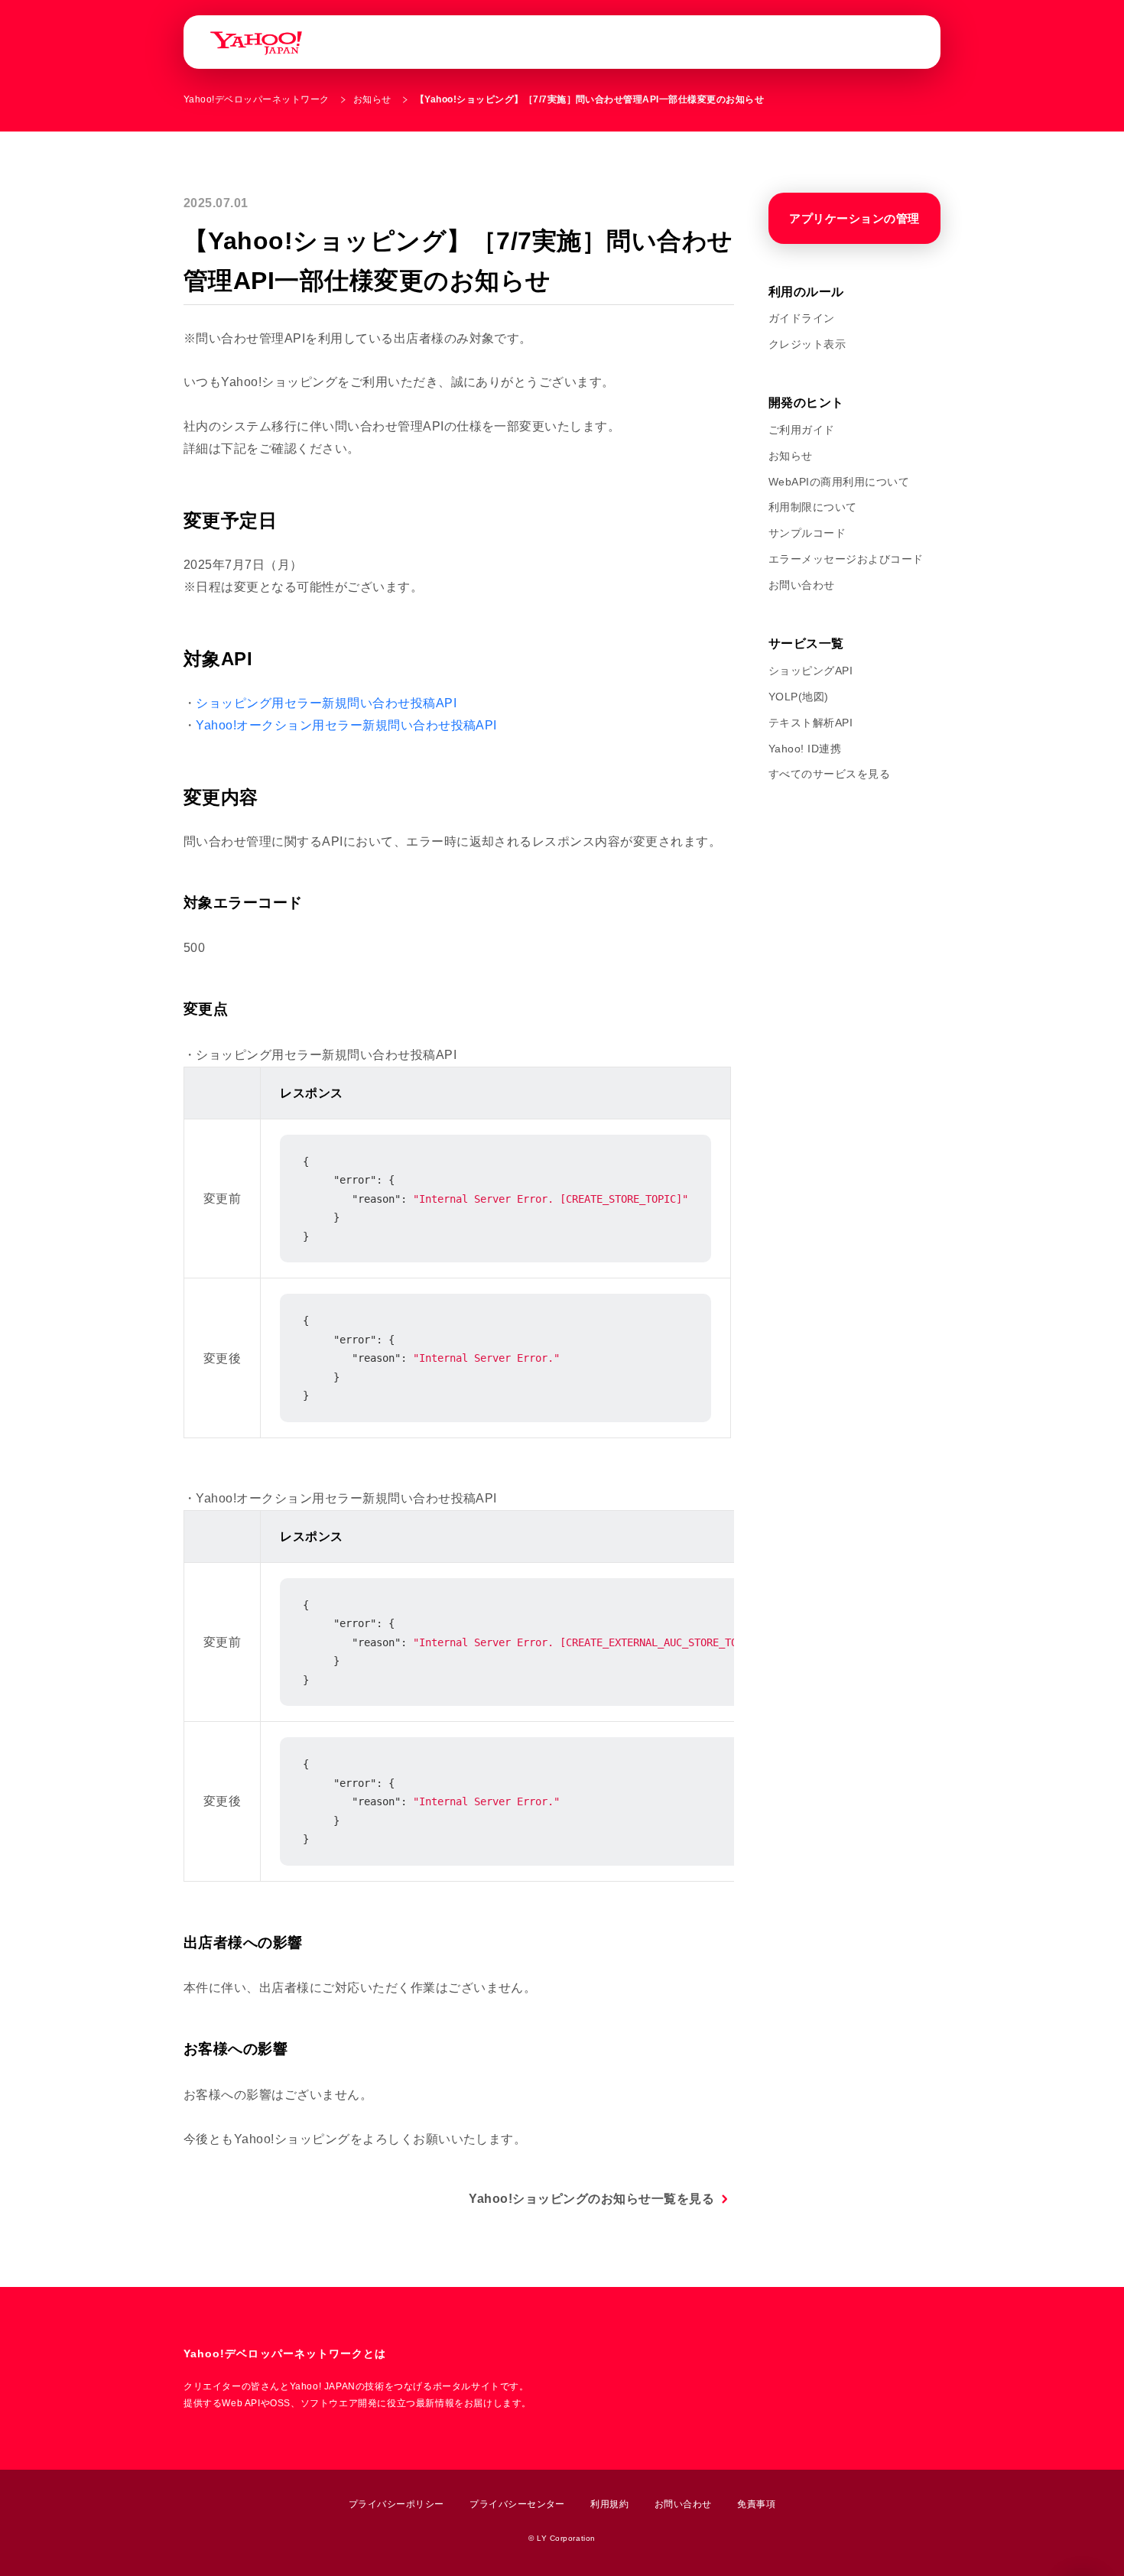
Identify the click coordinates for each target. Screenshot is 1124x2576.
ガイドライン (802, 318)
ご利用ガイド (802, 430)
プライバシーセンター (517, 2504)
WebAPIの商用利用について (839, 482)
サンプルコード (807, 533)
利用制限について (813, 507)
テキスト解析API (811, 723)
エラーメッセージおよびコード (846, 559)
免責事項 (756, 2504)
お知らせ (372, 99)
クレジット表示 (807, 344)
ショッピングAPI (811, 671)
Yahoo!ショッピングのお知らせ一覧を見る (591, 2199)
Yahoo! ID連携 (805, 749)
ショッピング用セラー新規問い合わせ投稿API (326, 703)
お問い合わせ (802, 585)
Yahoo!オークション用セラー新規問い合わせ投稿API (346, 725)
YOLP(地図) (799, 697)
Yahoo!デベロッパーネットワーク (257, 99)
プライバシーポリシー (396, 2504)
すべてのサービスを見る (829, 774)
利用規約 (609, 2504)
